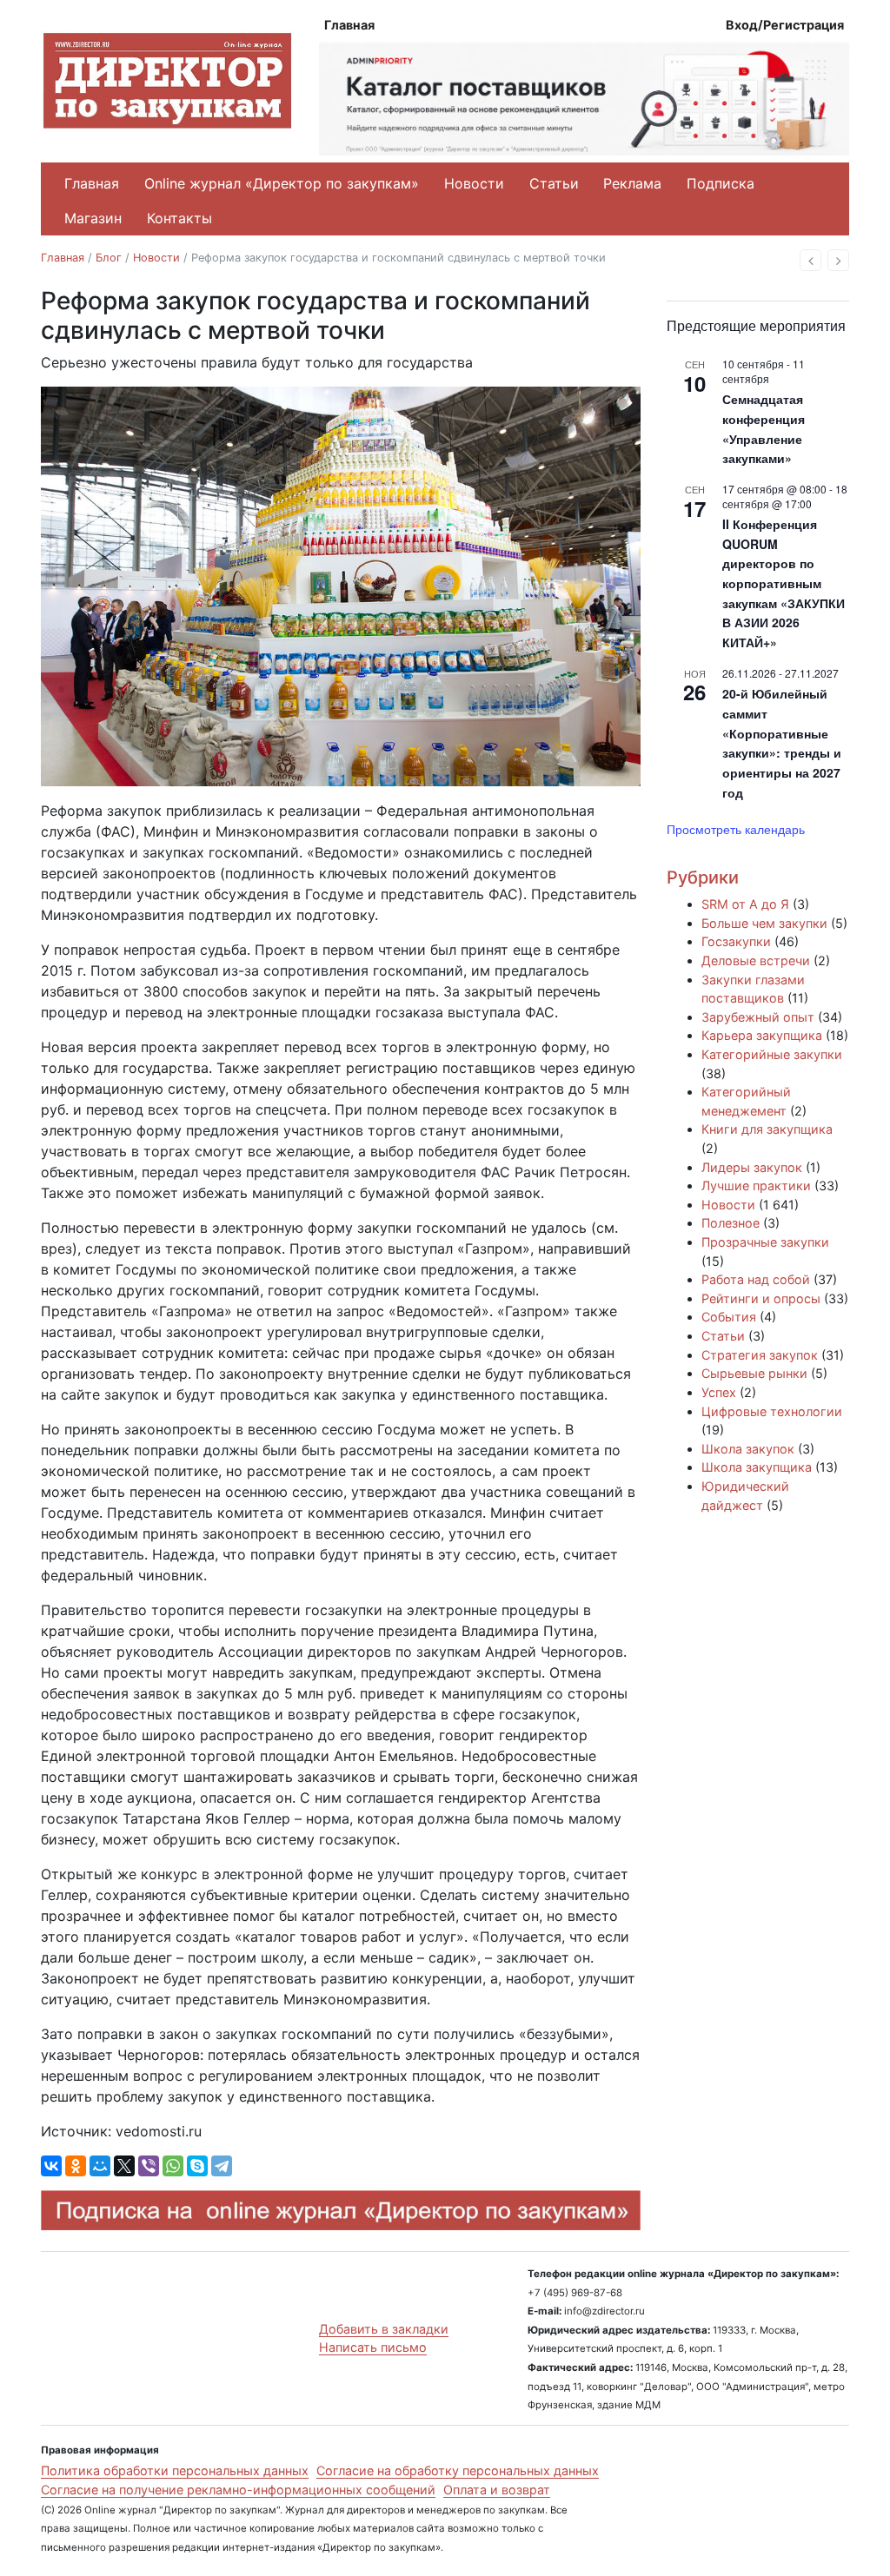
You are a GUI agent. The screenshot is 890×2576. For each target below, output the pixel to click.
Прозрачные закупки (765, 1242)
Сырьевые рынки (754, 1373)
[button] (810, 260)
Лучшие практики (756, 1185)
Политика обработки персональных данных (175, 2470)
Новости (474, 183)
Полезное (731, 1223)
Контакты (179, 218)
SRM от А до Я (745, 904)
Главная (349, 25)
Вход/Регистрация (785, 25)
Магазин (93, 218)
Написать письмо (373, 2347)
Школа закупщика (757, 1467)
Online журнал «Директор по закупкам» (282, 183)
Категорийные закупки (772, 1054)
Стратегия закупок (760, 1355)
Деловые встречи (756, 960)
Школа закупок (748, 1449)
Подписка (721, 183)
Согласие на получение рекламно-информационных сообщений (238, 2490)
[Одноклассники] (76, 2166)
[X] (124, 2166)
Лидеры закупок (752, 1167)
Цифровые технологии (772, 1411)
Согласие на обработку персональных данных (458, 2470)
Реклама (632, 183)
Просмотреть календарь (736, 829)
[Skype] (197, 2166)
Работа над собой (756, 1279)
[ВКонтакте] (51, 2166)
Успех (719, 1392)
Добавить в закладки (384, 2329)
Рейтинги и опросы (761, 1298)
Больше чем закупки (764, 923)
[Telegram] (222, 2166)
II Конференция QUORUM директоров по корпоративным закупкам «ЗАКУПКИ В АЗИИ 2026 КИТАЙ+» (784, 583)
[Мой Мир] (100, 2166)
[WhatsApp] (173, 2166)
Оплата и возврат (497, 2490)
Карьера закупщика (762, 1035)
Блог (109, 258)
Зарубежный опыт (758, 1017)
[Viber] (149, 2166)
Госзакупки (736, 941)
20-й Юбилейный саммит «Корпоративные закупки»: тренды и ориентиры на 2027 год (782, 742)
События (729, 1317)
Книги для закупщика (767, 1129)
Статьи (554, 183)
